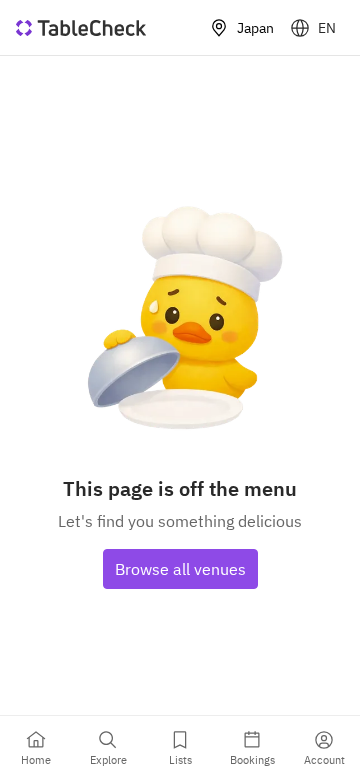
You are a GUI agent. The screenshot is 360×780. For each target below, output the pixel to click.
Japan (255, 28)
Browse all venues (180, 569)
